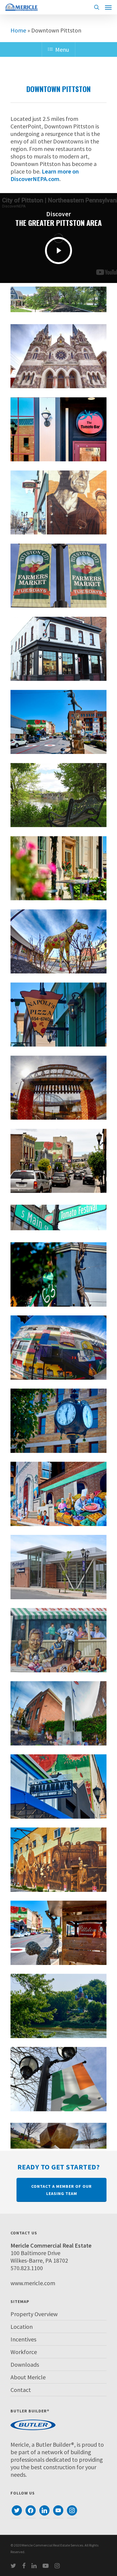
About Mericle (28, 2377)
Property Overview (34, 2314)
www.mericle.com (33, 2283)
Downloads (25, 2364)
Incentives (23, 2339)
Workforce (24, 2352)
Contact (21, 2390)
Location (22, 2327)
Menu (62, 49)
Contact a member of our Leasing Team (61, 2190)
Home (18, 30)
